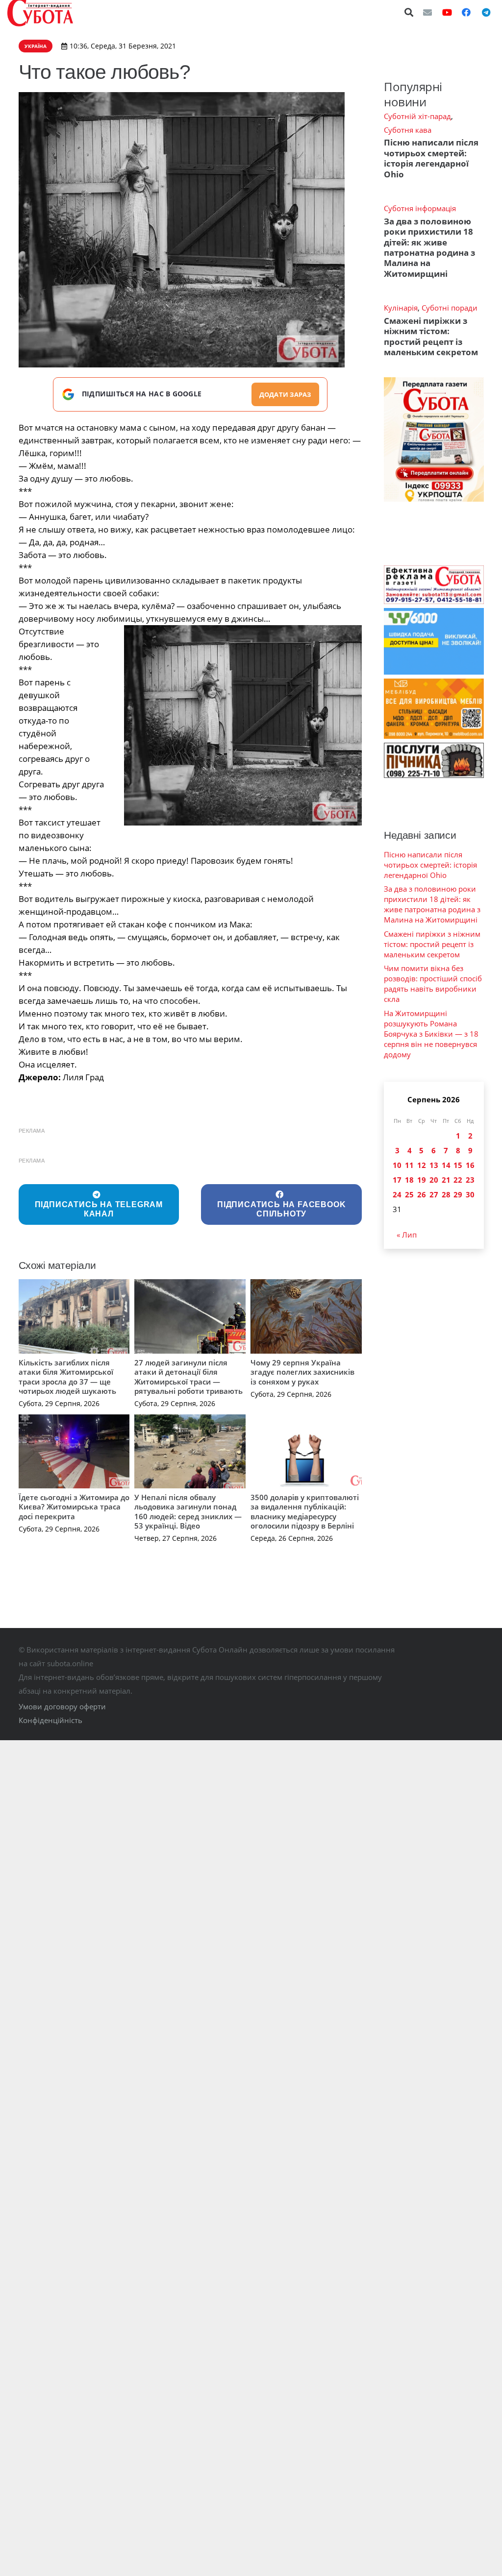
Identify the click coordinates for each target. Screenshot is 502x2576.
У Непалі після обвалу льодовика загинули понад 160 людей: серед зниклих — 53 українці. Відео (188, 1512)
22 (458, 1180)
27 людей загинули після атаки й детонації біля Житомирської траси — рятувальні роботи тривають (188, 1377)
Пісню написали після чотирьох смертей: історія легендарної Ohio (431, 158)
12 (422, 1165)
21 (446, 1180)
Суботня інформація (420, 208)
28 (446, 1194)
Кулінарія (401, 308)
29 (458, 1194)
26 (422, 1194)
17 (397, 1180)
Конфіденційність (50, 1720)
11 (409, 1165)
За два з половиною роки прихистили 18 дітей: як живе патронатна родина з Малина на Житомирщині (429, 247)
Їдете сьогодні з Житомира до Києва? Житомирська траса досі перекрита (74, 1507)
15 (458, 1165)
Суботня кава (408, 130)
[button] (409, 12)
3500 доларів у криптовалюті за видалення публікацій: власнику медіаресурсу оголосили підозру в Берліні (305, 1512)
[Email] (427, 12)
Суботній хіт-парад (417, 116)
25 (409, 1194)
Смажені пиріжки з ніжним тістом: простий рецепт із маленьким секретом (431, 336)
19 (422, 1180)
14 (446, 1165)
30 (470, 1194)
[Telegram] (486, 12)
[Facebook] (466, 12)
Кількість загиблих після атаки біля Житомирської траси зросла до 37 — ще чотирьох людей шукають (67, 1377)
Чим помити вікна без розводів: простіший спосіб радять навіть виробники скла (433, 984)
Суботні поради (450, 308)
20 (434, 1180)
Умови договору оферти (62, 1706)
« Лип (407, 1235)
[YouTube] (447, 12)
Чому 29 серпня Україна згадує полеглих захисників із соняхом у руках (302, 1372)
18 (409, 1180)
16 (470, 1165)
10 (397, 1165)
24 (397, 1194)
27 (434, 1194)
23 (470, 1180)
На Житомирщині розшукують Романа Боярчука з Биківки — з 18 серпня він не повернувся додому (431, 1034)
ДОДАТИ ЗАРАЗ (285, 394)
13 (434, 1165)
